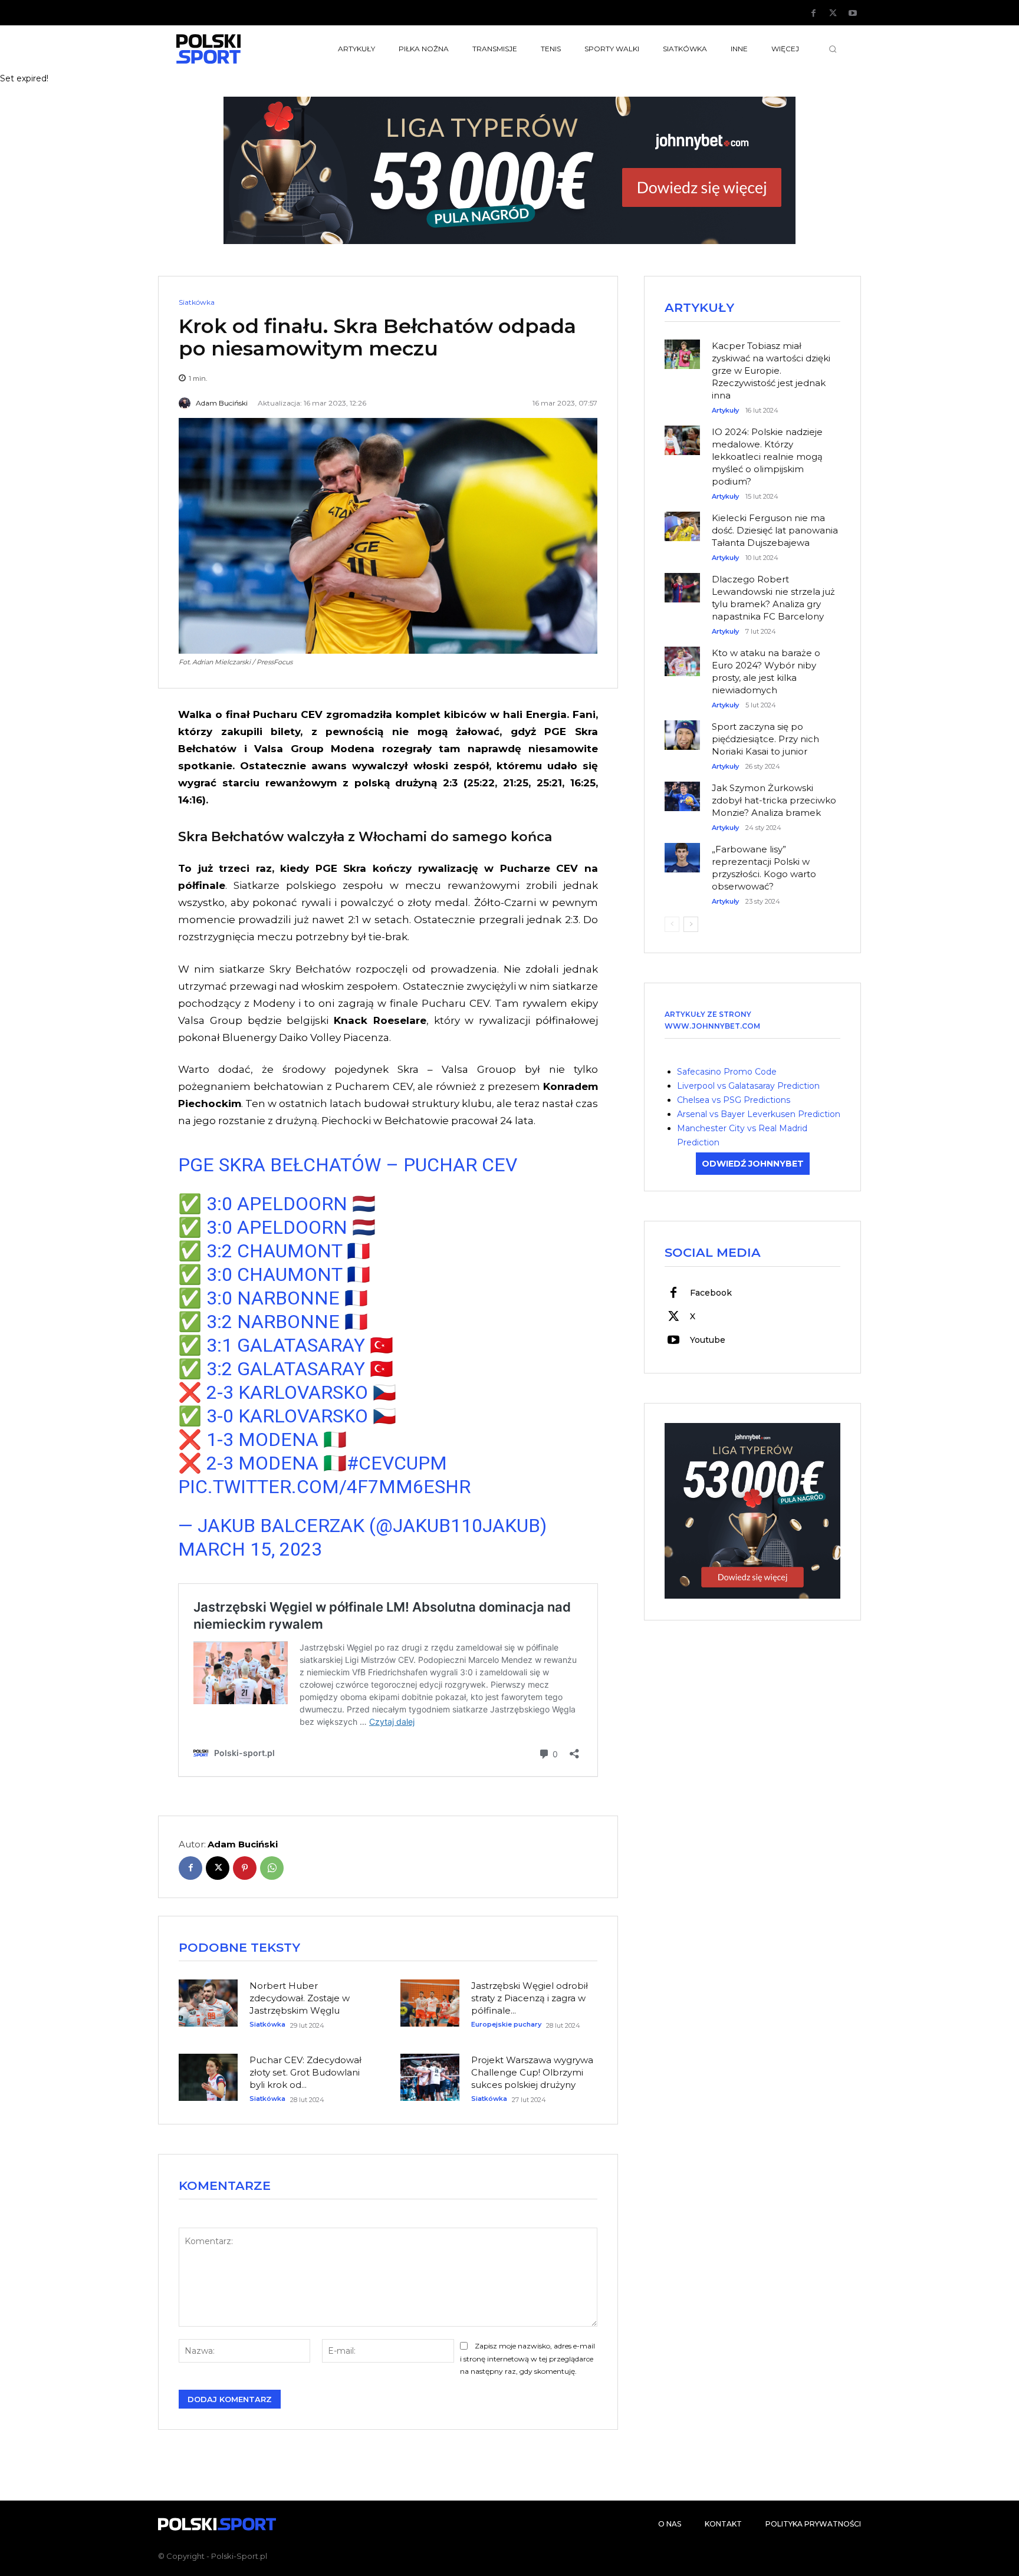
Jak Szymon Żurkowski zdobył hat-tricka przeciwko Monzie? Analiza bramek (774, 800)
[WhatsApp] (272, 1868)
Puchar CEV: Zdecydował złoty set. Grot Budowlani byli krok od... (305, 2072)
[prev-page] (672, 924)
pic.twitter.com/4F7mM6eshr (324, 1487)
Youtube (708, 1340)
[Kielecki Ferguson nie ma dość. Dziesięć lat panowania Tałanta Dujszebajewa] (682, 521)
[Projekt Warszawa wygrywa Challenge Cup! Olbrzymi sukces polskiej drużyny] (430, 2077)
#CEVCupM (397, 1463)
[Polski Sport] (236, 49)
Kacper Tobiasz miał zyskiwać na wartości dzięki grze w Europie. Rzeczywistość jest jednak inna (771, 370)
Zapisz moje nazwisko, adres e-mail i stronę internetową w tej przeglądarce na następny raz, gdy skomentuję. (527, 2359)
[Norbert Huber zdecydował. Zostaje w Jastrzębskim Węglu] (208, 2003)
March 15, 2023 (250, 1549)
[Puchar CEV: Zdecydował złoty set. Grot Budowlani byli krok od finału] (208, 2077)
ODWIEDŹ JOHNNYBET (753, 1164)
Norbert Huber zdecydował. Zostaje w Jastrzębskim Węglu (300, 1998)
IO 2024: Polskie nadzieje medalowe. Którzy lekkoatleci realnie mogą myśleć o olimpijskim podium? (767, 457)
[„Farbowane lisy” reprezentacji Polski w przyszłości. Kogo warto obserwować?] (682, 852)
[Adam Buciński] (186, 403)
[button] (833, 49)
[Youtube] (853, 14)
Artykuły (725, 411)
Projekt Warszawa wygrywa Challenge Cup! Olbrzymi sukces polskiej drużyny (532, 2072)
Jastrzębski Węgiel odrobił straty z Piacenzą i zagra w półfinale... (530, 1998)
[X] (833, 14)
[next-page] (691, 924)
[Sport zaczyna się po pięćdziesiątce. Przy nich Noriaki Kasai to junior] (682, 729)
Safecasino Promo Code (727, 1072)
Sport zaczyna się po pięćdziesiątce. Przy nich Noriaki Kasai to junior (765, 739)
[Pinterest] (245, 1868)
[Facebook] (814, 14)
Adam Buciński (222, 403)
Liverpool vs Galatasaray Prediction (748, 1086)
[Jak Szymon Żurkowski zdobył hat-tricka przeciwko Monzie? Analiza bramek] (682, 790)
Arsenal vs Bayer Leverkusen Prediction (759, 1114)
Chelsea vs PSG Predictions (734, 1100)
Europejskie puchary (506, 2025)
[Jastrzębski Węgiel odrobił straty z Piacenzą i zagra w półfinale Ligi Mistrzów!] (430, 2003)
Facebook (711, 1293)
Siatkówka (197, 302)
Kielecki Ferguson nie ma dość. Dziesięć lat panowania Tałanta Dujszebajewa (775, 530)
